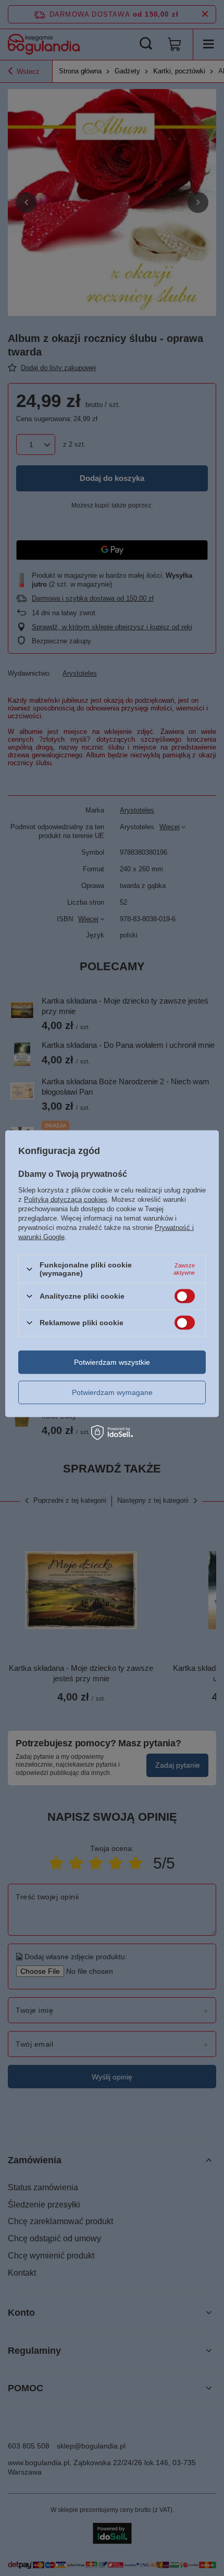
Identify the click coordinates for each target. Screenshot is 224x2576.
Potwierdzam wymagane (112, 1392)
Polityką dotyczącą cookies (66, 1200)
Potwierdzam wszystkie (112, 1362)
